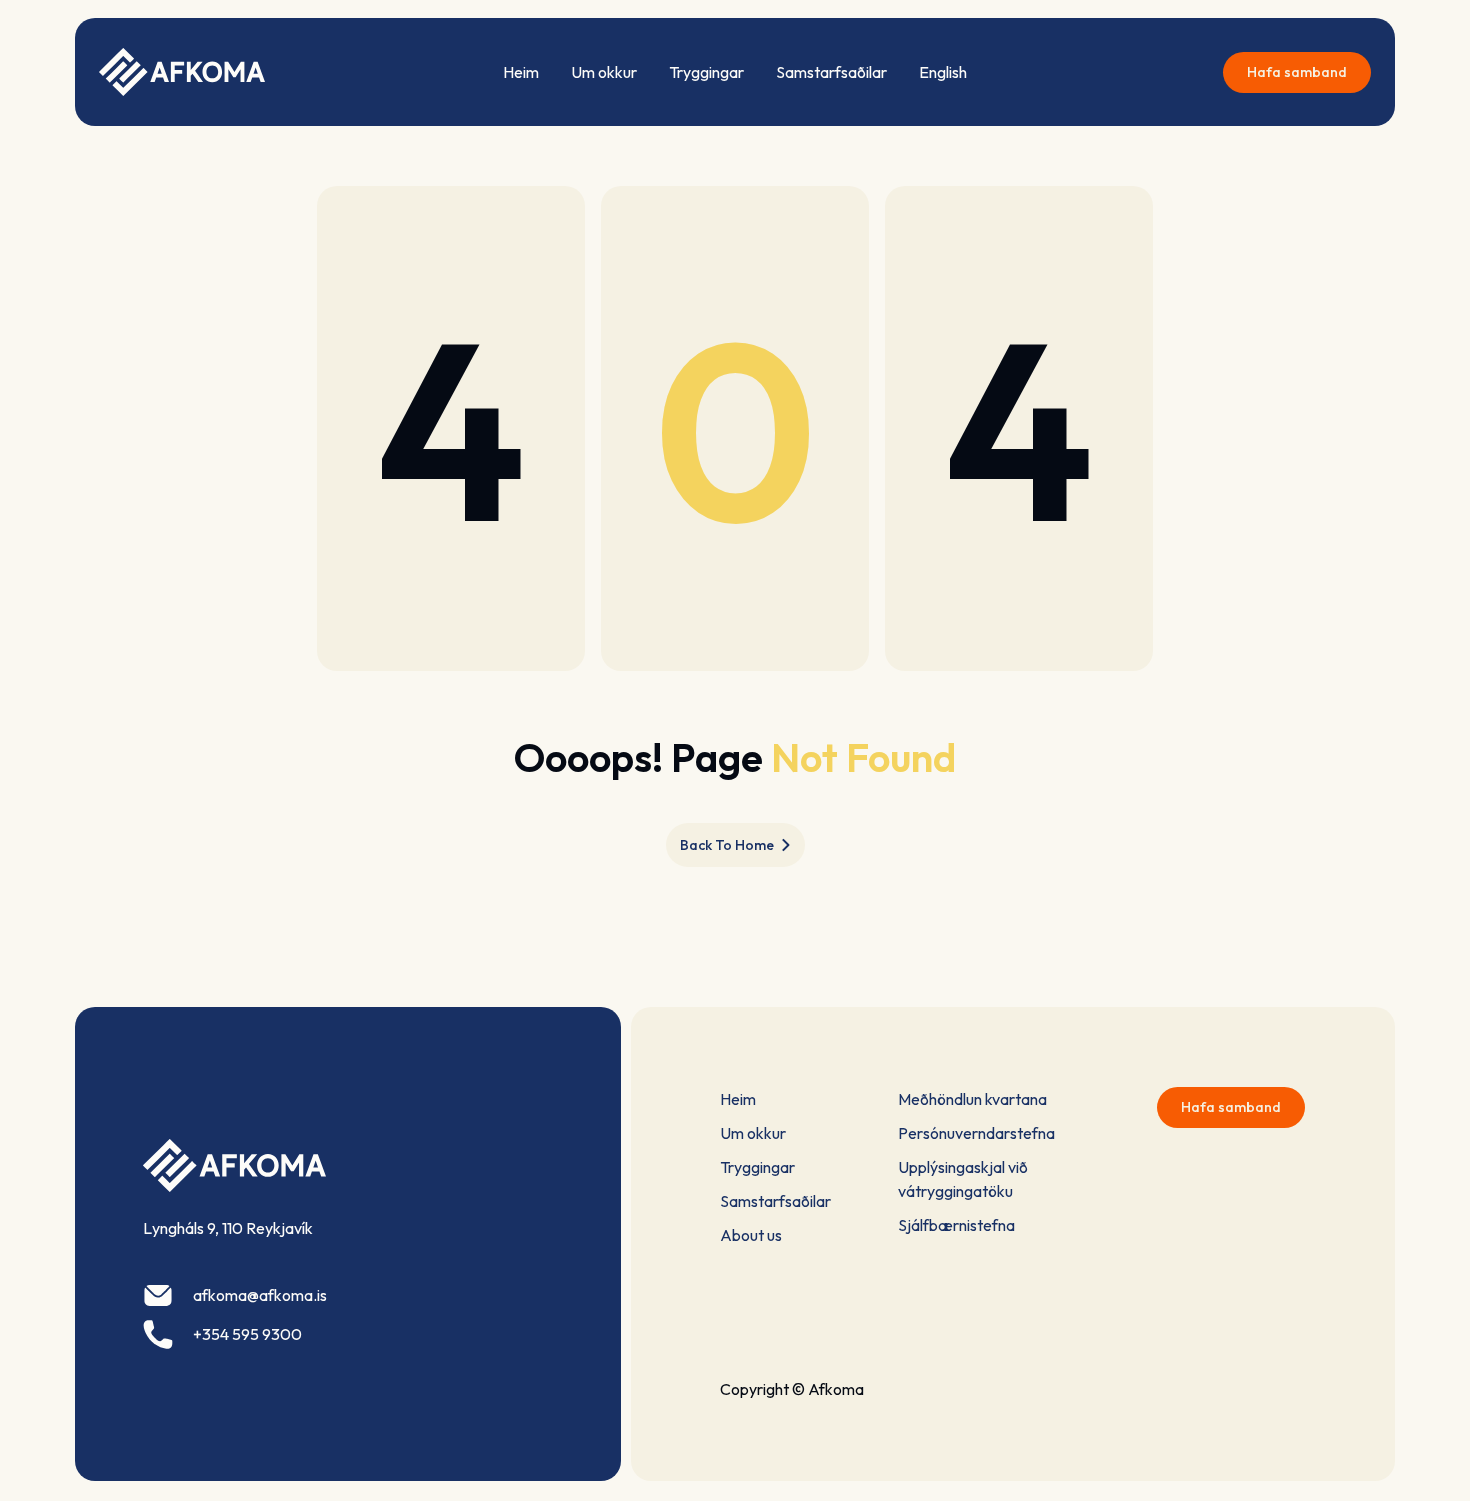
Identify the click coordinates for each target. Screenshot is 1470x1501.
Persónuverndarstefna (976, 1133)
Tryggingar (706, 72)
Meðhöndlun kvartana (972, 1099)
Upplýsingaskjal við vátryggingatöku (963, 1179)
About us (751, 1235)
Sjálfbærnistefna (956, 1225)
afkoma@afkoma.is (260, 1295)
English (943, 72)
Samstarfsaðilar (831, 72)
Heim (521, 72)
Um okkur (604, 72)
